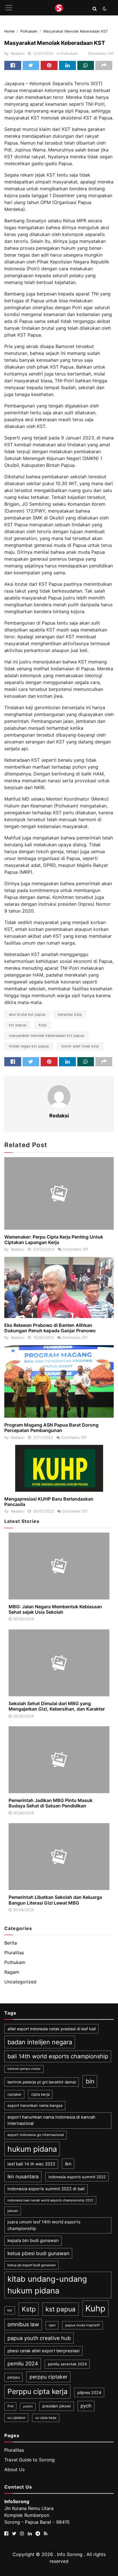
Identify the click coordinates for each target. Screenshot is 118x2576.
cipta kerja (40, 2094)
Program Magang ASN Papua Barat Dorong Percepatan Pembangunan (51, 1428)
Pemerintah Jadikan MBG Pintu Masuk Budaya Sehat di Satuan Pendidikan (51, 1803)
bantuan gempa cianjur (24, 2069)
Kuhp (95, 2308)
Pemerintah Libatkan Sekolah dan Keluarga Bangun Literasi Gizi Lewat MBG (55, 1900)
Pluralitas (14, 1953)
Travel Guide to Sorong (29, 2460)
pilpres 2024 (89, 2392)
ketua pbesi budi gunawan (38, 2253)
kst (10, 2310)
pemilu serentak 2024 (67, 2364)
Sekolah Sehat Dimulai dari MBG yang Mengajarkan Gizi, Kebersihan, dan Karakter (57, 1706)
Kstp (43, 1025)
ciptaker (14, 2094)
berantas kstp (70, 1014)
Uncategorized (20, 1982)
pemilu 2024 (23, 2363)
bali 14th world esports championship (58, 2056)
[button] (95, 9)
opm (52, 2325)
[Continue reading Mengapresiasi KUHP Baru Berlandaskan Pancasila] (59, 1468)
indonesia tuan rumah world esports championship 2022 (50, 2200)
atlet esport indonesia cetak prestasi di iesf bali (52, 2029)
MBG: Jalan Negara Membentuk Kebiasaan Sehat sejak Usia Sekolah (55, 1609)
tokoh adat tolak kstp (80, 1046)
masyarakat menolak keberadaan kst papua (46, 1036)
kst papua (17, 1025)
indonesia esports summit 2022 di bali (46, 2189)
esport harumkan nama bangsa (35, 2105)
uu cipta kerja (46, 2418)
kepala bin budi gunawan (33, 2240)
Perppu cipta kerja (38, 2391)
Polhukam (69, 54)
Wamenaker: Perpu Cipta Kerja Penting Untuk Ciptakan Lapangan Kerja (54, 1240)
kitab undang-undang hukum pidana (47, 2285)
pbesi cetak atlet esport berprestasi (44, 2351)
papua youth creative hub (39, 2338)
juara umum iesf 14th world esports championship (44, 2225)
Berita (11, 1943)
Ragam (12, 1972)
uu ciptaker (16, 2418)
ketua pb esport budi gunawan (32, 2265)
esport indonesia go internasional (36, 2135)
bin (90, 2081)
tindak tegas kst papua (29, 1046)
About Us (14, 2469)
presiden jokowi (57, 2406)
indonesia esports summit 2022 (77, 2177)
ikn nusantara (23, 2176)
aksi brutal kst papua (27, 1014)
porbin (28, 2406)
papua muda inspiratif (82, 2325)
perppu (14, 2377)
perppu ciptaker (49, 2377)
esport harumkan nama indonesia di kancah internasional (51, 2120)
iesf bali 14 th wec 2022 (31, 2164)
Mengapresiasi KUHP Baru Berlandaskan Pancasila (49, 1502)
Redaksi (18, 54)
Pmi (10, 2406)
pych (86, 2406)
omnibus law (23, 2324)
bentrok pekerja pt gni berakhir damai (42, 2082)
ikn (68, 2164)
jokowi (13, 2211)
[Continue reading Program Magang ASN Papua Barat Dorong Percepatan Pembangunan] (59, 1382)
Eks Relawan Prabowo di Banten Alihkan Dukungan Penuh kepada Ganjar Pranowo (50, 1328)
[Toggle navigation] (9, 8)
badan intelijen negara (40, 2042)
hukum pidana (32, 2149)
